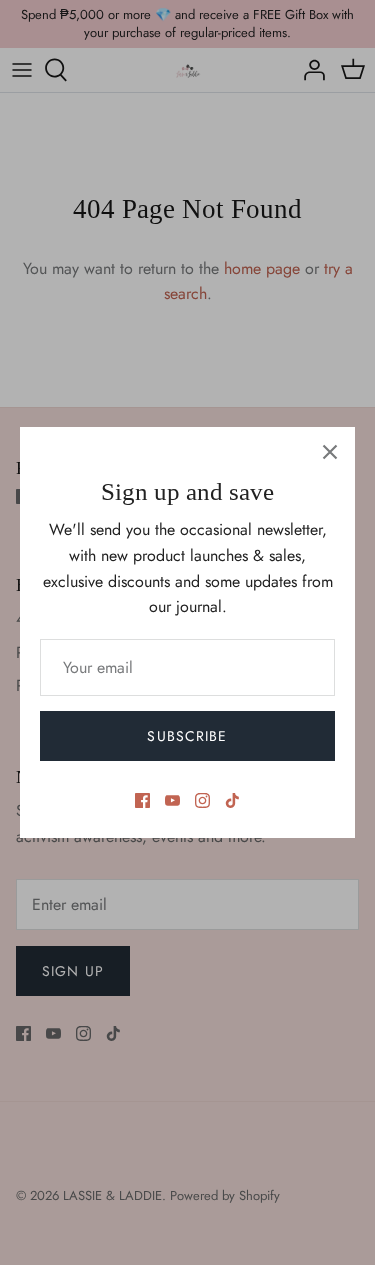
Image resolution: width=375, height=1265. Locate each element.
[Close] (330, 452)
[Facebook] (142, 800)
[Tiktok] (232, 800)
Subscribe (187, 736)
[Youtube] (172, 800)
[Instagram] (202, 800)
